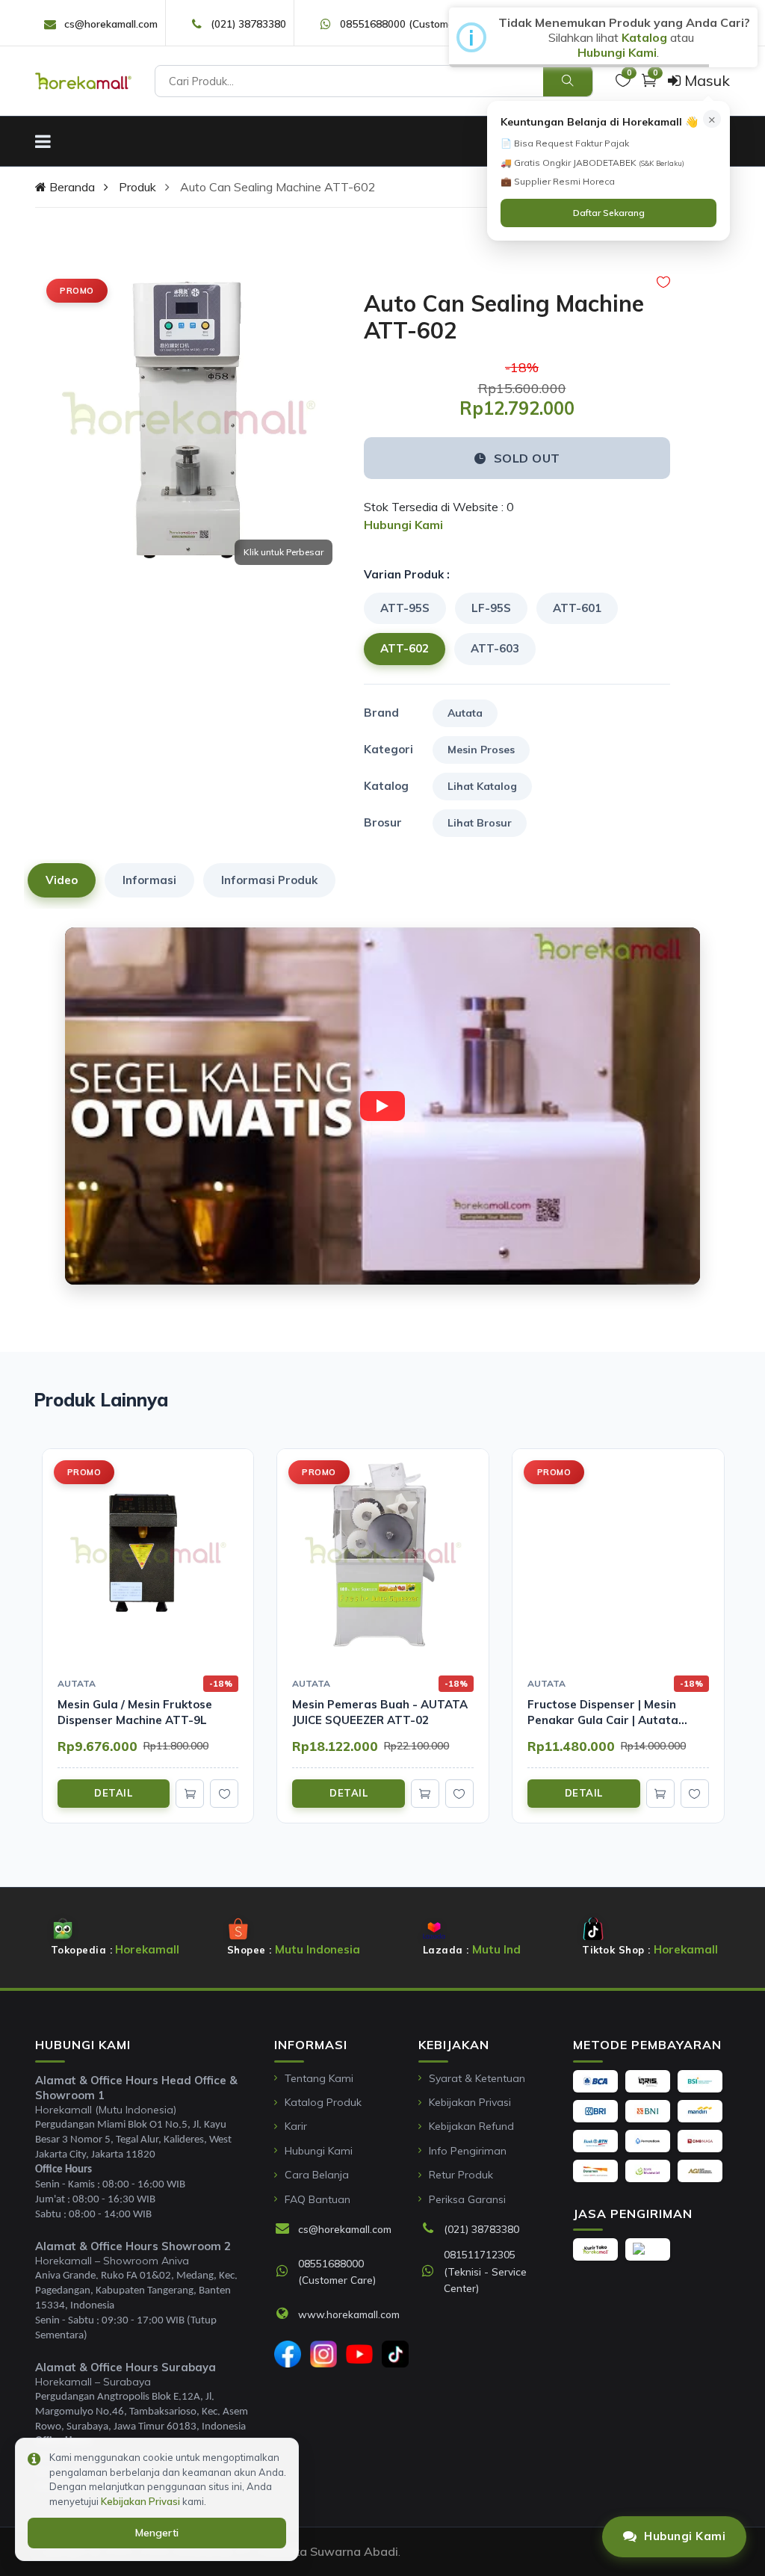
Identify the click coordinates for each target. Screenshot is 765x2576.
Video (62, 880)
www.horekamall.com (349, 2314)
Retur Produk (461, 2175)
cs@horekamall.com (111, 24)
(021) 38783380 (248, 24)
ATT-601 (577, 608)
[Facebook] (288, 2354)
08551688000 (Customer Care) (413, 24)
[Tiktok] (395, 2354)
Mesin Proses (481, 750)
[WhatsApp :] (286, 2272)
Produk (137, 187)
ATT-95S (405, 608)
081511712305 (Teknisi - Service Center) (485, 2271)
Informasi (149, 880)
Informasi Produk (269, 880)
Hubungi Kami (319, 2151)
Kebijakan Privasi (470, 2102)
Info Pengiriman (468, 2151)
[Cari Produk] (568, 81)
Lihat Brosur (480, 823)
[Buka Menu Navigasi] (43, 141)
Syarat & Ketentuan (477, 2078)
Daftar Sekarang (609, 213)
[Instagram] (323, 2354)
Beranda (71, 187)
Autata (465, 713)
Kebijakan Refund (471, 2126)
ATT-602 (405, 648)
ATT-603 (495, 648)
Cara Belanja (317, 2175)
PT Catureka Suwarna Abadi (318, 2551)
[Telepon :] (432, 2229)
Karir (296, 2126)
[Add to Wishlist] (663, 282)
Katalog (644, 37)
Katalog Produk (323, 2102)
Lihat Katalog (482, 786)
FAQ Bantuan (318, 2199)
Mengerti (157, 2533)
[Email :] (286, 2229)
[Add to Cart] (190, 1794)
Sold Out (527, 458)
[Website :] (286, 2314)
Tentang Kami (319, 2078)
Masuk (705, 80)
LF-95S (491, 608)
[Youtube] (359, 2354)
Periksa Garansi (467, 2199)
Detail (113, 1793)
